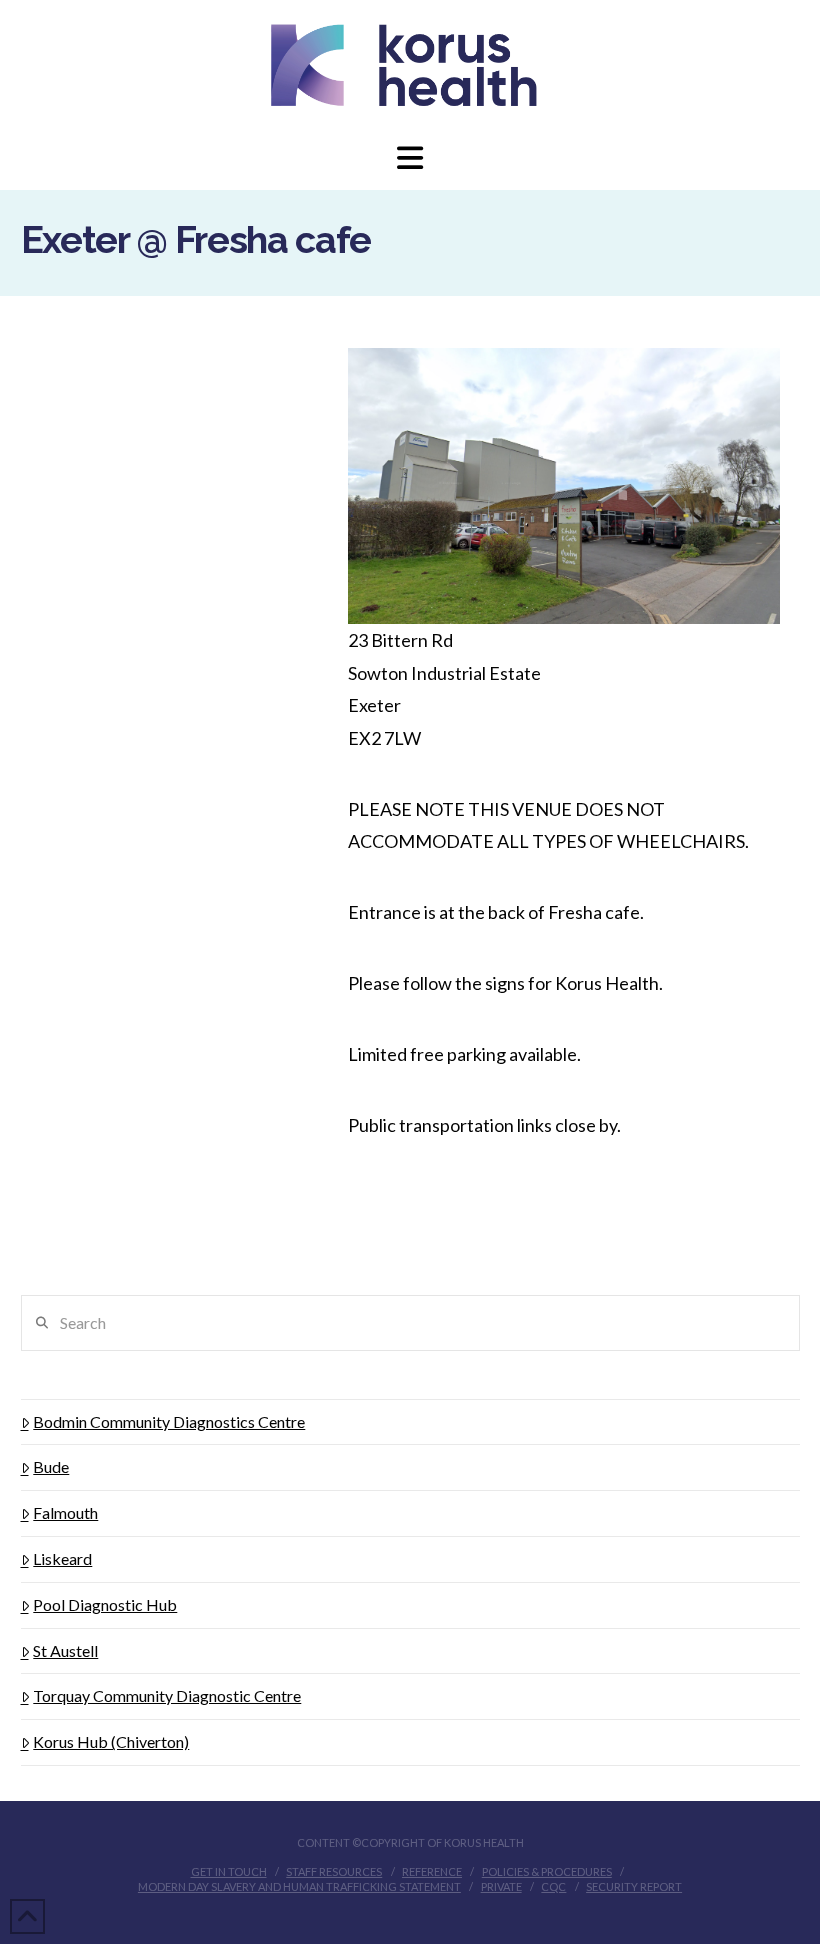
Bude (51, 1466)
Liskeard (62, 1558)
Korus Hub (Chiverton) (111, 1741)
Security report (634, 1886)
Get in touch (229, 1871)
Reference (432, 1871)
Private (501, 1886)
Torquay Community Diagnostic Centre (167, 1695)
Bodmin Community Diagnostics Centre (169, 1421)
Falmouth (65, 1512)
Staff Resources (334, 1871)
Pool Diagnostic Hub (105, 1604)
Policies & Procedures (547, 1871)
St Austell (65, 1650)
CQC (553, 1886)
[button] (410, 157)
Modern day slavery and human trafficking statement (299, 1886)
